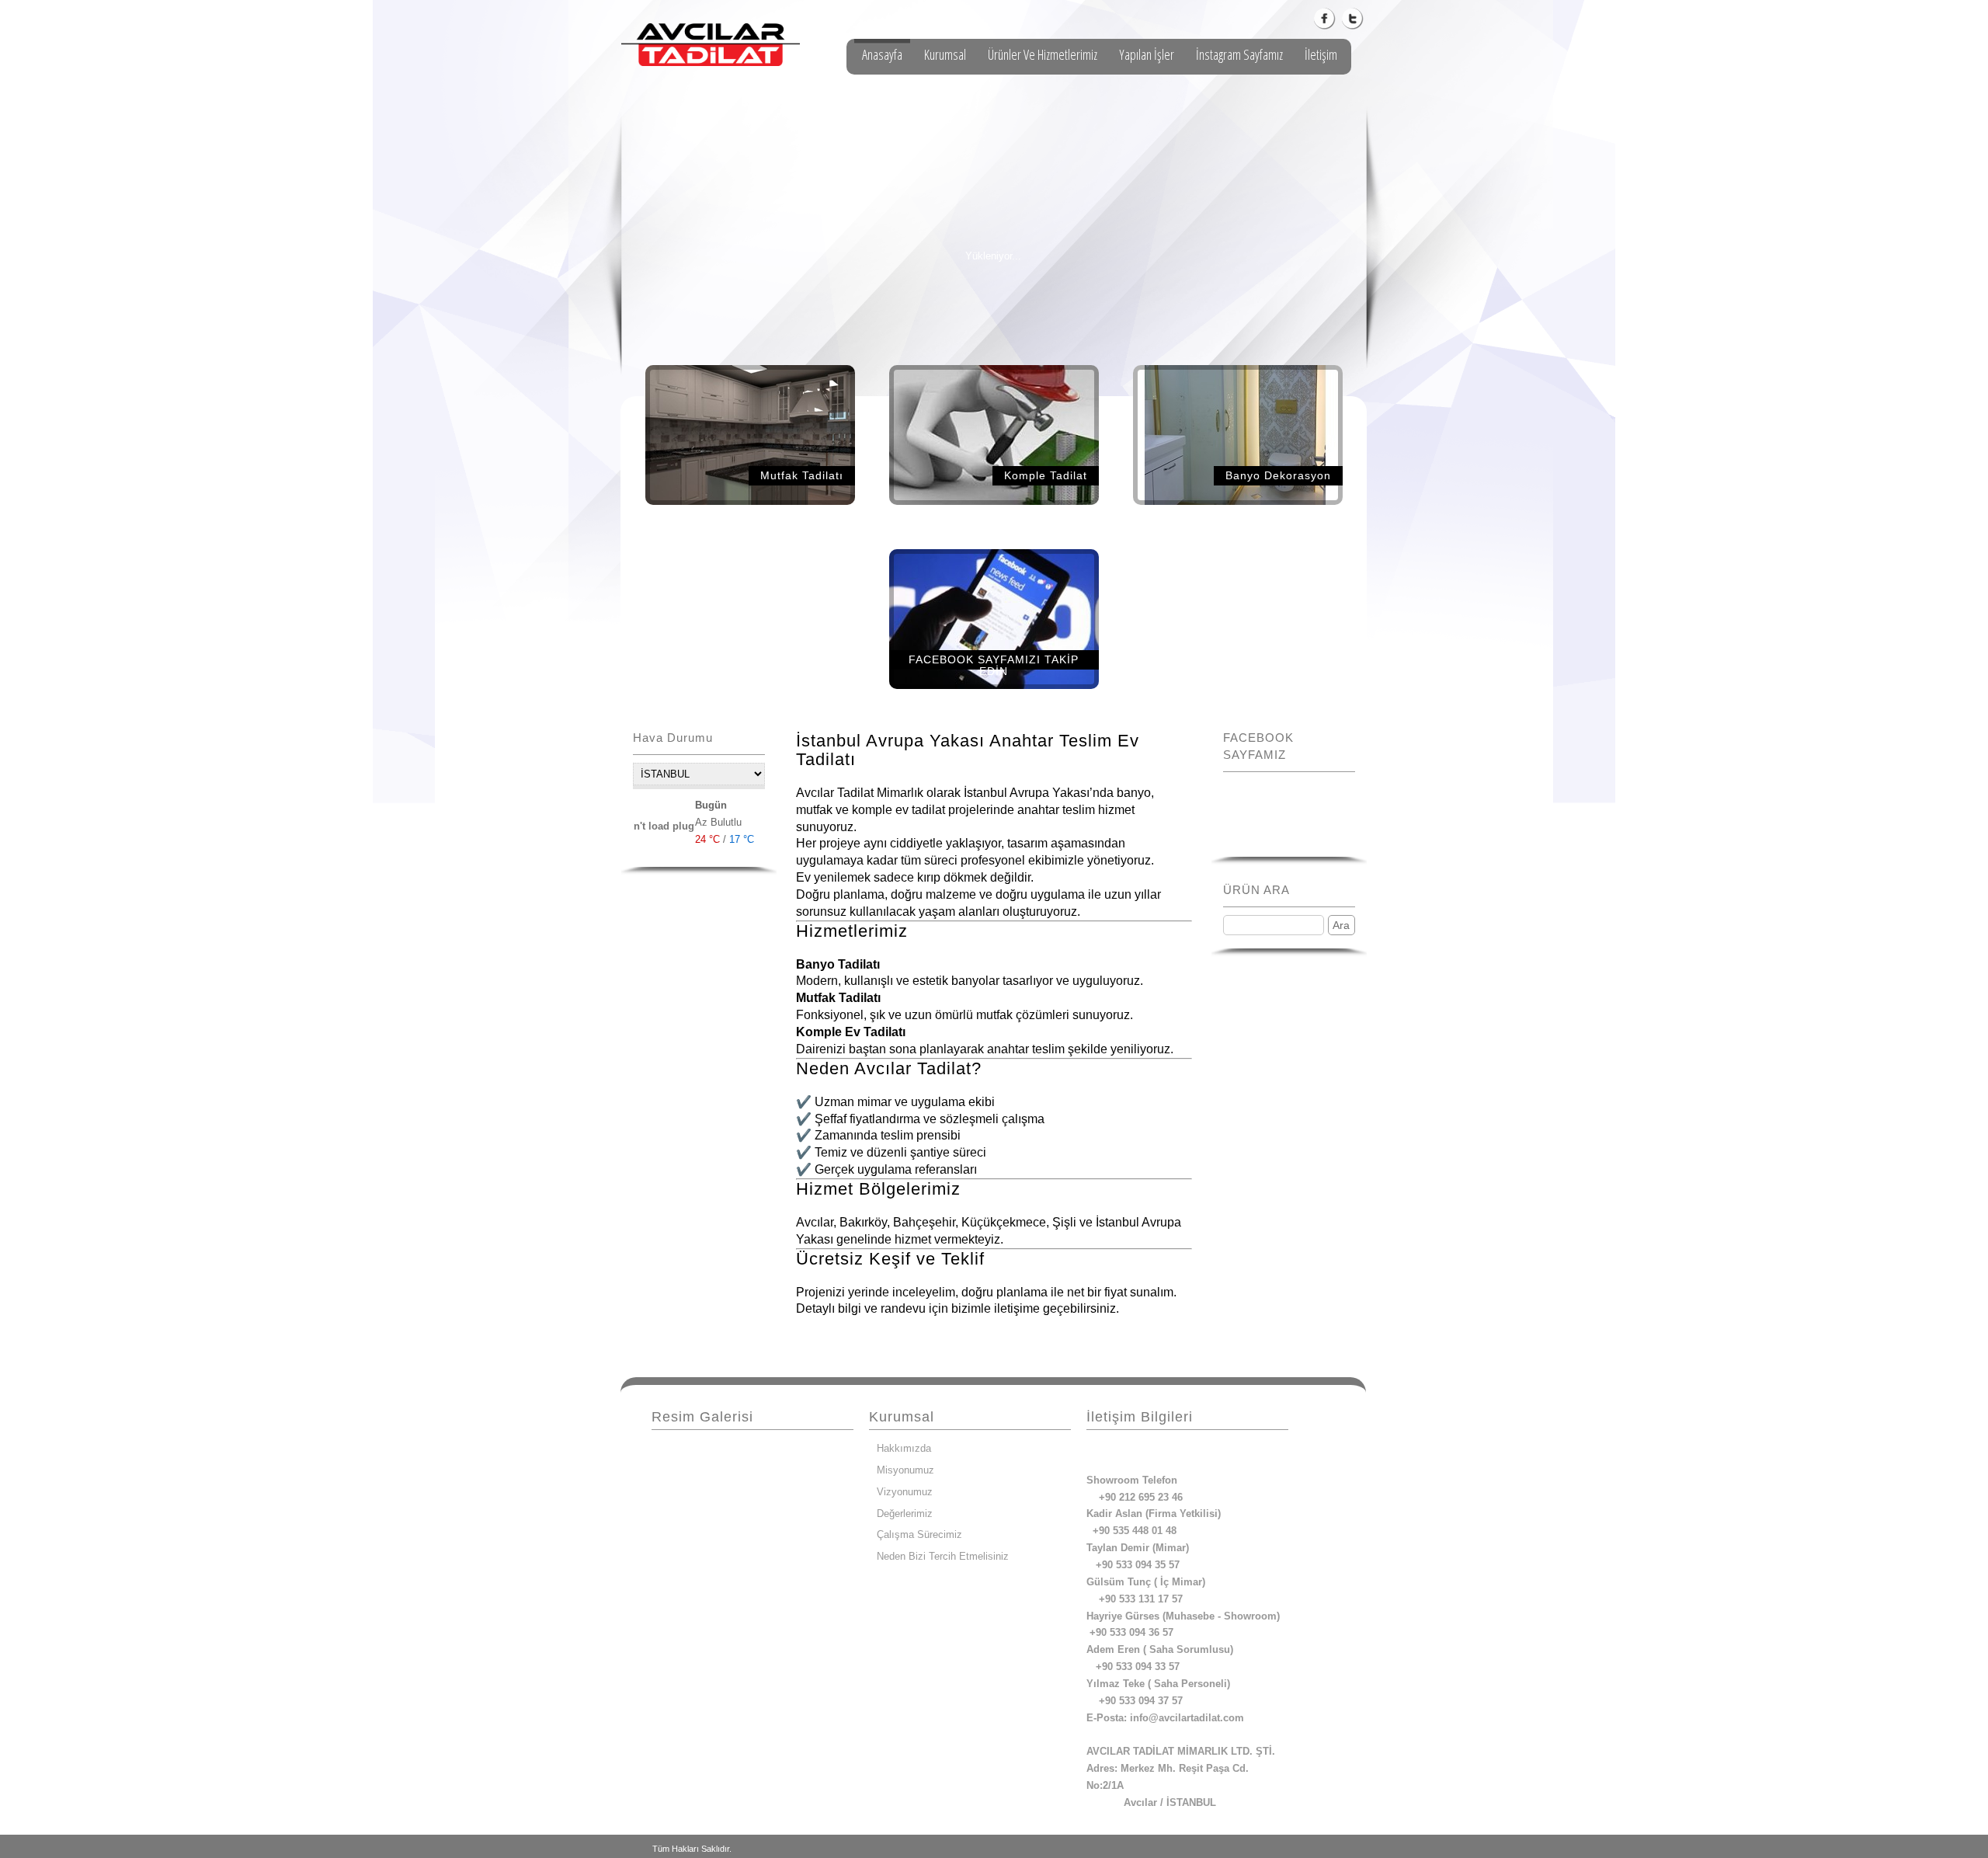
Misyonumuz (905, 1470)
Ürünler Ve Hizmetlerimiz (1043, 54)
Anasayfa (882, 54)
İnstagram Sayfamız (1239, 54)
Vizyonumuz (905, 1492)
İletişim (1321, 54)
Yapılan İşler (1147, 54)
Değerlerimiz (905, 1514)
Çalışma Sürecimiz (919, 1534)
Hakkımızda (904, 1448)
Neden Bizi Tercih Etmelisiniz (943, 1556)
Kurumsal (945, 54)
